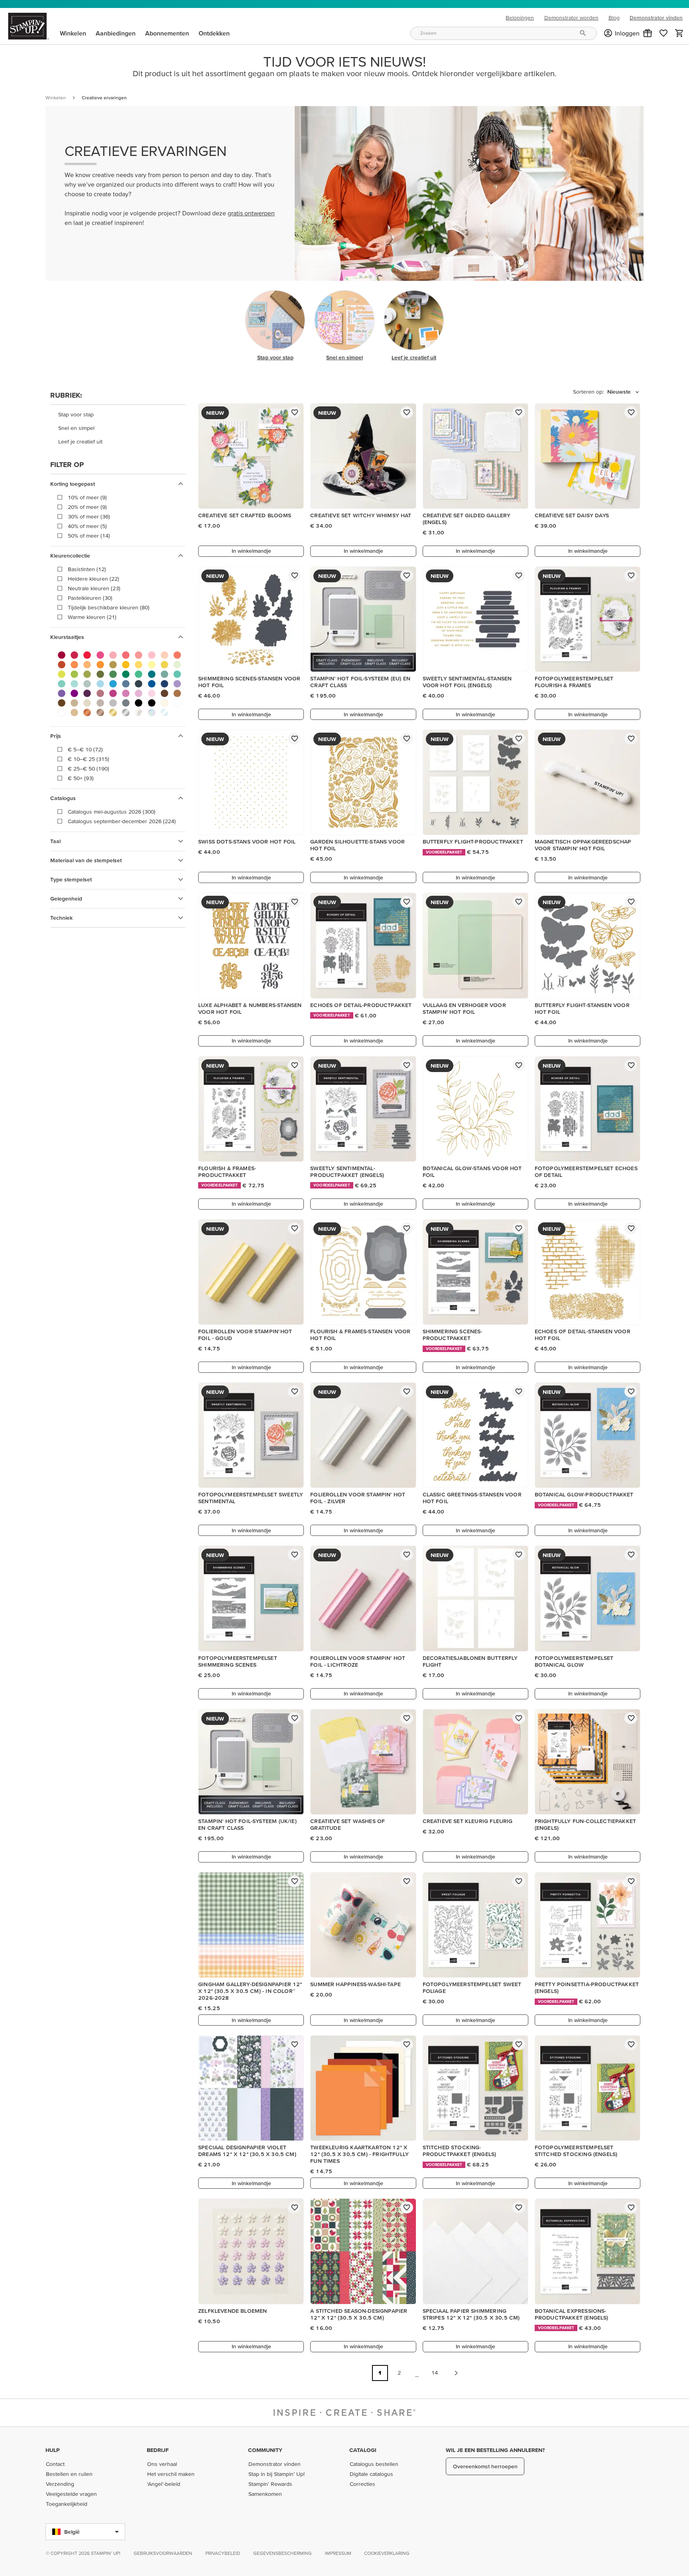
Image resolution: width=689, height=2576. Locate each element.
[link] (663, 33)
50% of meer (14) (89, 536)
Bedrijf (158, 2450)
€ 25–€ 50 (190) (89, 769)
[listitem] (118, 415)
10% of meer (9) (87, 497)
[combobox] (504, 33)
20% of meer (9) (87, 507)
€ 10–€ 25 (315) (89, 759)
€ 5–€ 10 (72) (85, 749)
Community (265, 2450)
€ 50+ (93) (81, 778)
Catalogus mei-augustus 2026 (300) (112, 812)
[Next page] (456, 2373)
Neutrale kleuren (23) (94, 588)
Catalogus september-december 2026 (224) (122, 821)
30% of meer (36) (89, 516)
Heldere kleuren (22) (94, 579)
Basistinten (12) (87, 569)
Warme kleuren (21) (92, 617)
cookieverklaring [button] (387, 2553)
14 (435, 2373)
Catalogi (363, 2450)
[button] (648, 33)
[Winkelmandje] (679, 33)
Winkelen (56, 98)
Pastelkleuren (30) (90, 598)
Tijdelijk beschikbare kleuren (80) (109, 607)
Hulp (53, 2450)
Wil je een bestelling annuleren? (495, 2450)
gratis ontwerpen (251, 213)
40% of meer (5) (87, 526)
